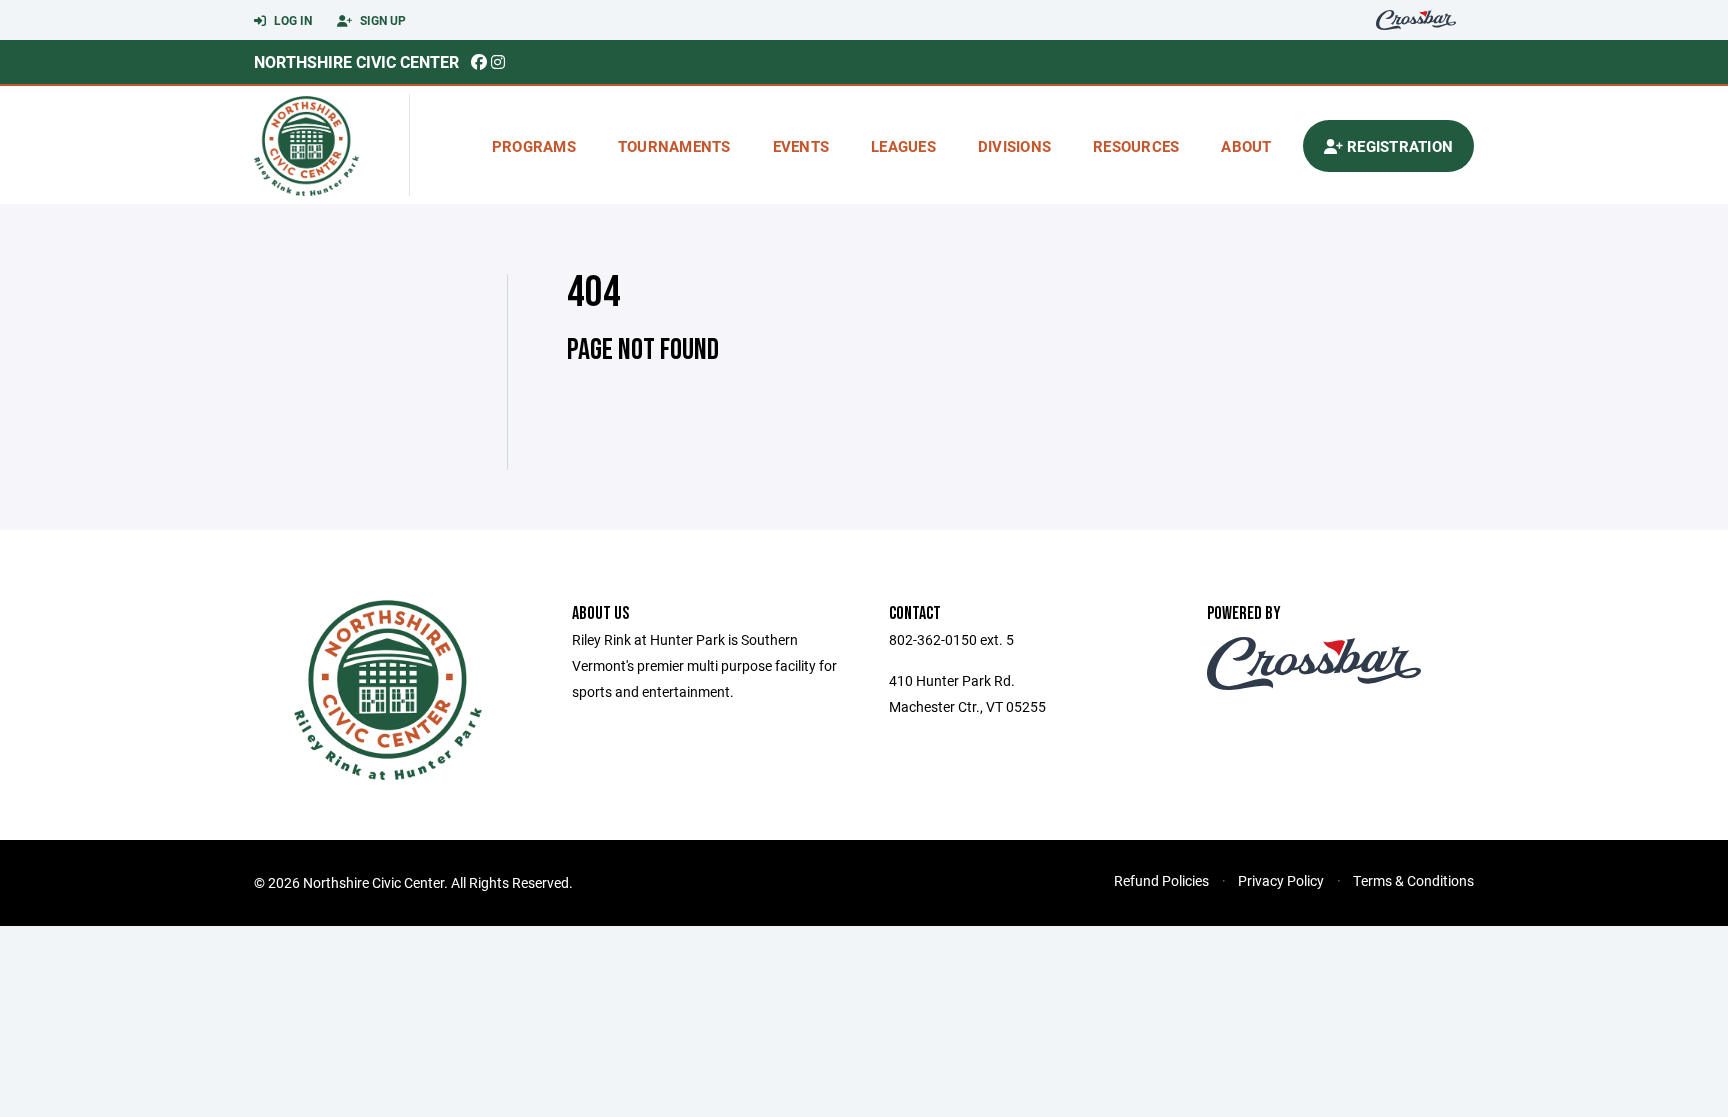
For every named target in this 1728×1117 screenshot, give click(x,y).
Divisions (1014, 146)
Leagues (903, 146)
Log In (291, 20)
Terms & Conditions (1413, 880)
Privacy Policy (1281, 880)
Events (801, 146)
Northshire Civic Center (356, 61)
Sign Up (381, 20)
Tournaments (674, 146)
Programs (534, 146)
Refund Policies (1161, 880)
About (1246, 146)
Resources (1136, 146)
